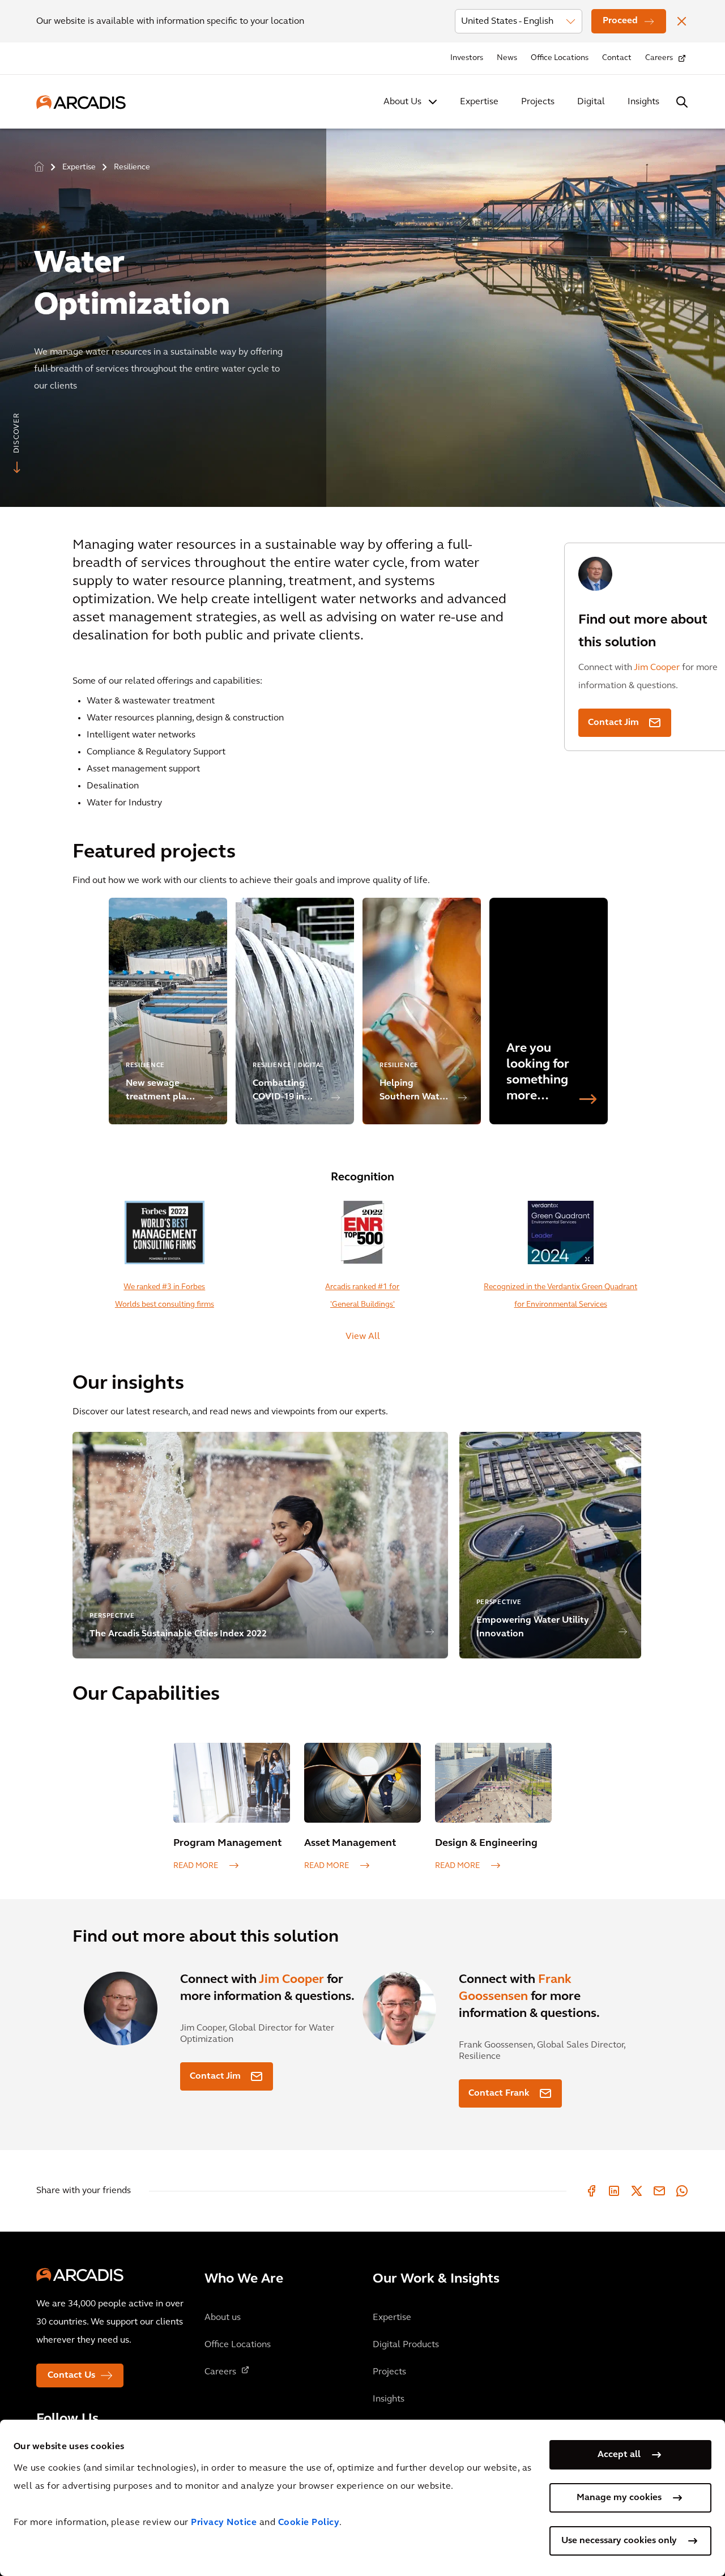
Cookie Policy (309, 2523)
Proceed (620, 21)
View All (363, 1337)
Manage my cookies (619, 2498)
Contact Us (71, 2375)
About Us (402, 102)
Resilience (132, 167)
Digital (591, 102)
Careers (659, 58)
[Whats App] (682, 2191)
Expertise (479, 102)
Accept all (619, 2455)
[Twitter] (637, 2191)
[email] (659, 2191)
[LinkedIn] (614, 2191)
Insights (643, 102)
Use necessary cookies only (619, 2541)
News (507, 58)
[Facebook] (591, 2191)
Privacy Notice (224, 2523)
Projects (538, 102)
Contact (617, 58)
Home (39, 167)
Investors (467, 58)
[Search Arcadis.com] (682, 102)
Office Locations (560, 58)
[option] (362, 313)
